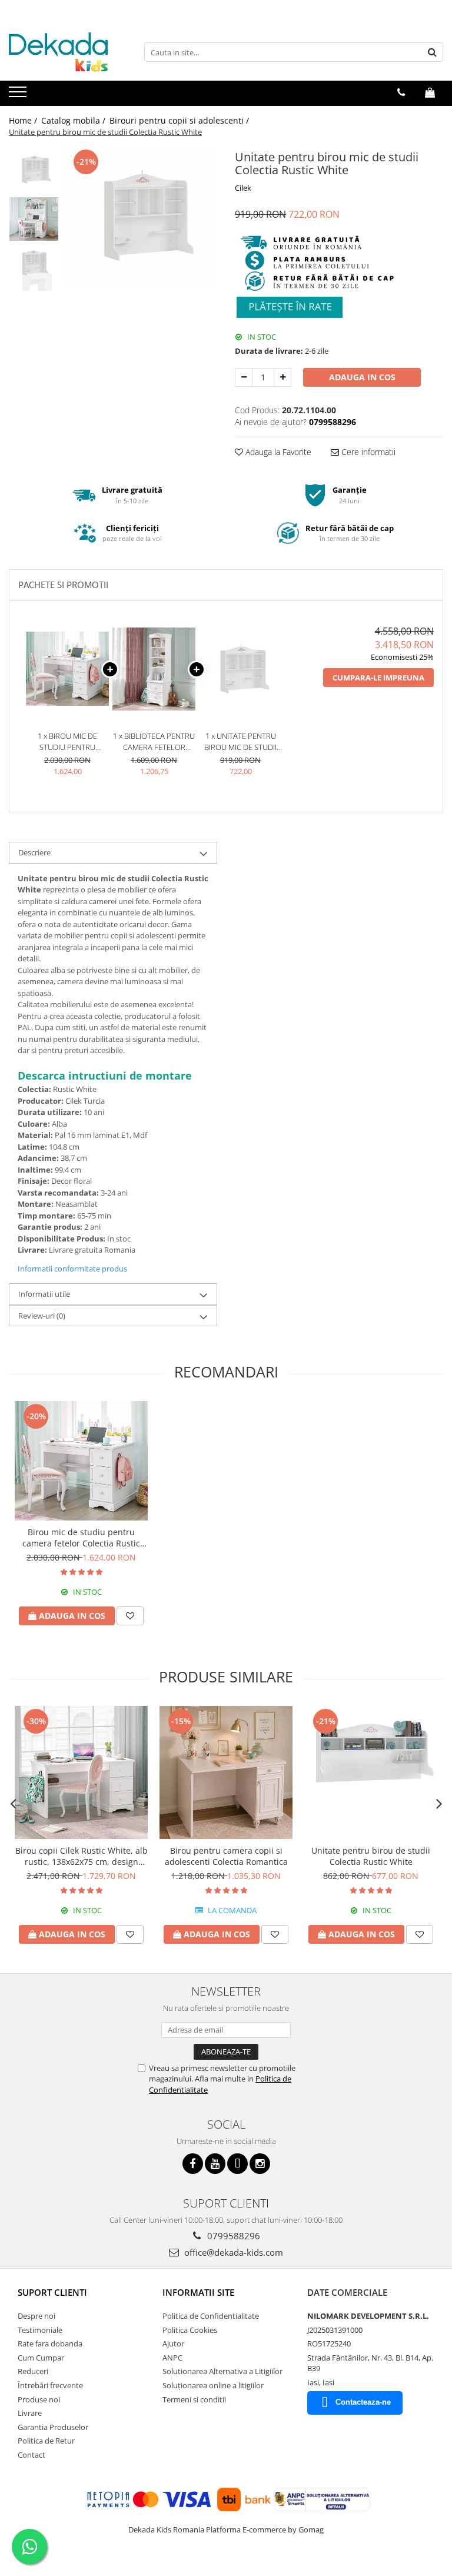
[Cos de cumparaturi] (430, 92)
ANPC (172, 2358)
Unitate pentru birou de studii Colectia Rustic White (371, 1856)
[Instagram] (260, 2164)
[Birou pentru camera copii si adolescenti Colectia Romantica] (226, 1772)
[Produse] (19, 95)
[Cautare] (433, 52)
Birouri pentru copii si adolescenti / (180, 120)
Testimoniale (40, 2330)
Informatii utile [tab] (44, 1294)
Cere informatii (367, 452)
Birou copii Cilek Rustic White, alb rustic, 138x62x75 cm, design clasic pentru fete (82, 1856)
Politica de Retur (46, 2441)
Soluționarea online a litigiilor (213, 2385)
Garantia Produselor (53, 2427)
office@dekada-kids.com (232, 2252)
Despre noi (36, 2316)
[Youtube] (215, 2164)
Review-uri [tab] (42, 1316)
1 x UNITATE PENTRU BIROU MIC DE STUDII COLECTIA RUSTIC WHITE (240, 741)
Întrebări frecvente (50, 2385)
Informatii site (198, 2292)
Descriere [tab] (34, 852)
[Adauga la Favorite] (130, 1616)
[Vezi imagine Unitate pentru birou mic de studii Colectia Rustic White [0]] (34, 169)
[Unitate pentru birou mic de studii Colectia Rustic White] (141, 215)
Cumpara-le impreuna (378, 678)
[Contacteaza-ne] (401, 92)
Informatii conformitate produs (72, 1269)
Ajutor (173, 2343)
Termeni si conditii (194, 2399)
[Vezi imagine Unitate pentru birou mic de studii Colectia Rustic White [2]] (34, 269)
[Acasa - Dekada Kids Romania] (68, 52)
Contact (31, 2455)
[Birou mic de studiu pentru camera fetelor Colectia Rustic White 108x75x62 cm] (81, 1461)
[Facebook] (193, 2164)
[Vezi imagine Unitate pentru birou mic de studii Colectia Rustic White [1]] (34, 219)
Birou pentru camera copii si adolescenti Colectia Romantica (226, 1856)
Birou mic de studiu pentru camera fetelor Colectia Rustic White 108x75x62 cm (81, 1538)
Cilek (243, 188)
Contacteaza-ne (363, 2402)
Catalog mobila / (74, 120)
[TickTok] (237, 2164)
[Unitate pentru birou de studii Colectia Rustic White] (371, 1772)
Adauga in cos (362, 377)
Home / (24, 120)
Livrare (30, 2413)
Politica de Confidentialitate (211, 2316)
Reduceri (33, 2371)
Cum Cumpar (41, 2358)
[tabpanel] (141, 215)
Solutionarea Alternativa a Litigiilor (222, 2371)
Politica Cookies (190, 2330)
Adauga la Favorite (277, 452)
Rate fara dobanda (50, 2343)
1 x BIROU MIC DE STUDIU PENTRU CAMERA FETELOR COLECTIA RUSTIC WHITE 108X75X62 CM (68, 741)
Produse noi (39, 2399)
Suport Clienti (52, 2292)
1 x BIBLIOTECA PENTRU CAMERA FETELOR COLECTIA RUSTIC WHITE (154, 741)
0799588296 (232, 2236)
